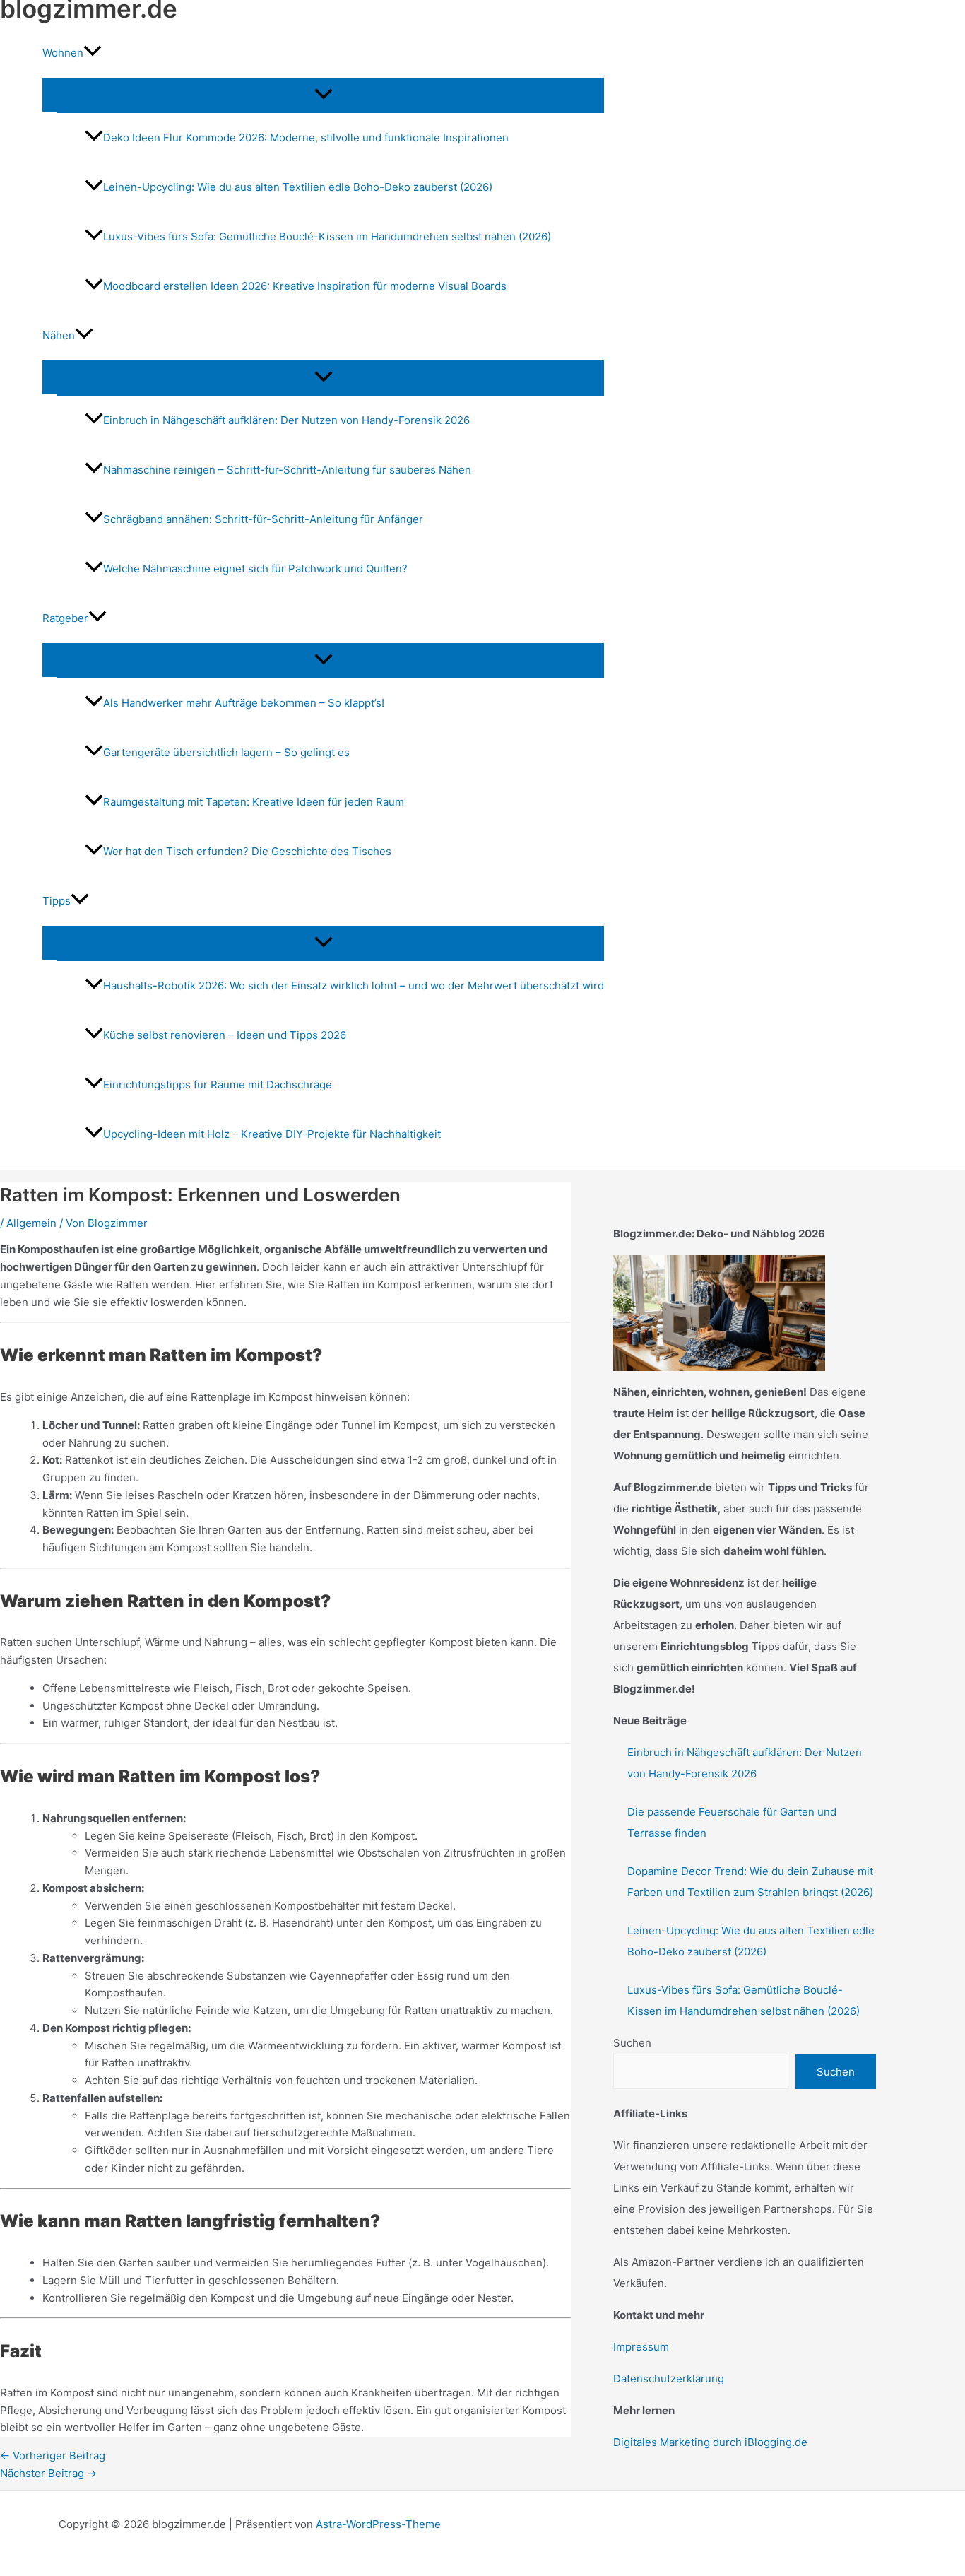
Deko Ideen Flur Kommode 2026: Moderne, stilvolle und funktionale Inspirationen (306, 137)
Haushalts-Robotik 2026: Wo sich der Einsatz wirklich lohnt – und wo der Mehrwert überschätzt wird (354, 986)
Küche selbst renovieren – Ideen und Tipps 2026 (225, 1035)
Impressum (641, 2347)
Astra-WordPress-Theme (378, 2524)
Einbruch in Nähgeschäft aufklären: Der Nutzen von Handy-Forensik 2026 (286, 420)
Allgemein (31, 1223)
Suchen (632, 2043)
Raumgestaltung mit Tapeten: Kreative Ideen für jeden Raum (254, 802)
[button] (93, 53)
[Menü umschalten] (323, 95)
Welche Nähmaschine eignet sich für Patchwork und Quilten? (255, 569)
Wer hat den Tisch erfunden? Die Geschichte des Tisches (247, 851)
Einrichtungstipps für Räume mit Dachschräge (218, 1084)
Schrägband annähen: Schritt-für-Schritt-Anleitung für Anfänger (263, 519)
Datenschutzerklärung (669, 2378)
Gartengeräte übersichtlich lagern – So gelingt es (226, 752)
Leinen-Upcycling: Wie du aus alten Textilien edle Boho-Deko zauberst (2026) (298, 187)
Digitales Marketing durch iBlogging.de (710, 2442)
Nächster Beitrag (48, 2473)
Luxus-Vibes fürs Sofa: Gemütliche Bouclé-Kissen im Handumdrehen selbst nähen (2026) (327, 236)
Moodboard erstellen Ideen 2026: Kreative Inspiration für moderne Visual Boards (305, 286)
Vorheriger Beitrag (53, 2456)
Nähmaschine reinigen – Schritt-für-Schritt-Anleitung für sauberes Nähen (287, 470)
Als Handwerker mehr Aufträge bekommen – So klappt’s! (244, 703)
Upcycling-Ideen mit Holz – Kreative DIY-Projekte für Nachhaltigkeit (272, 1134)
